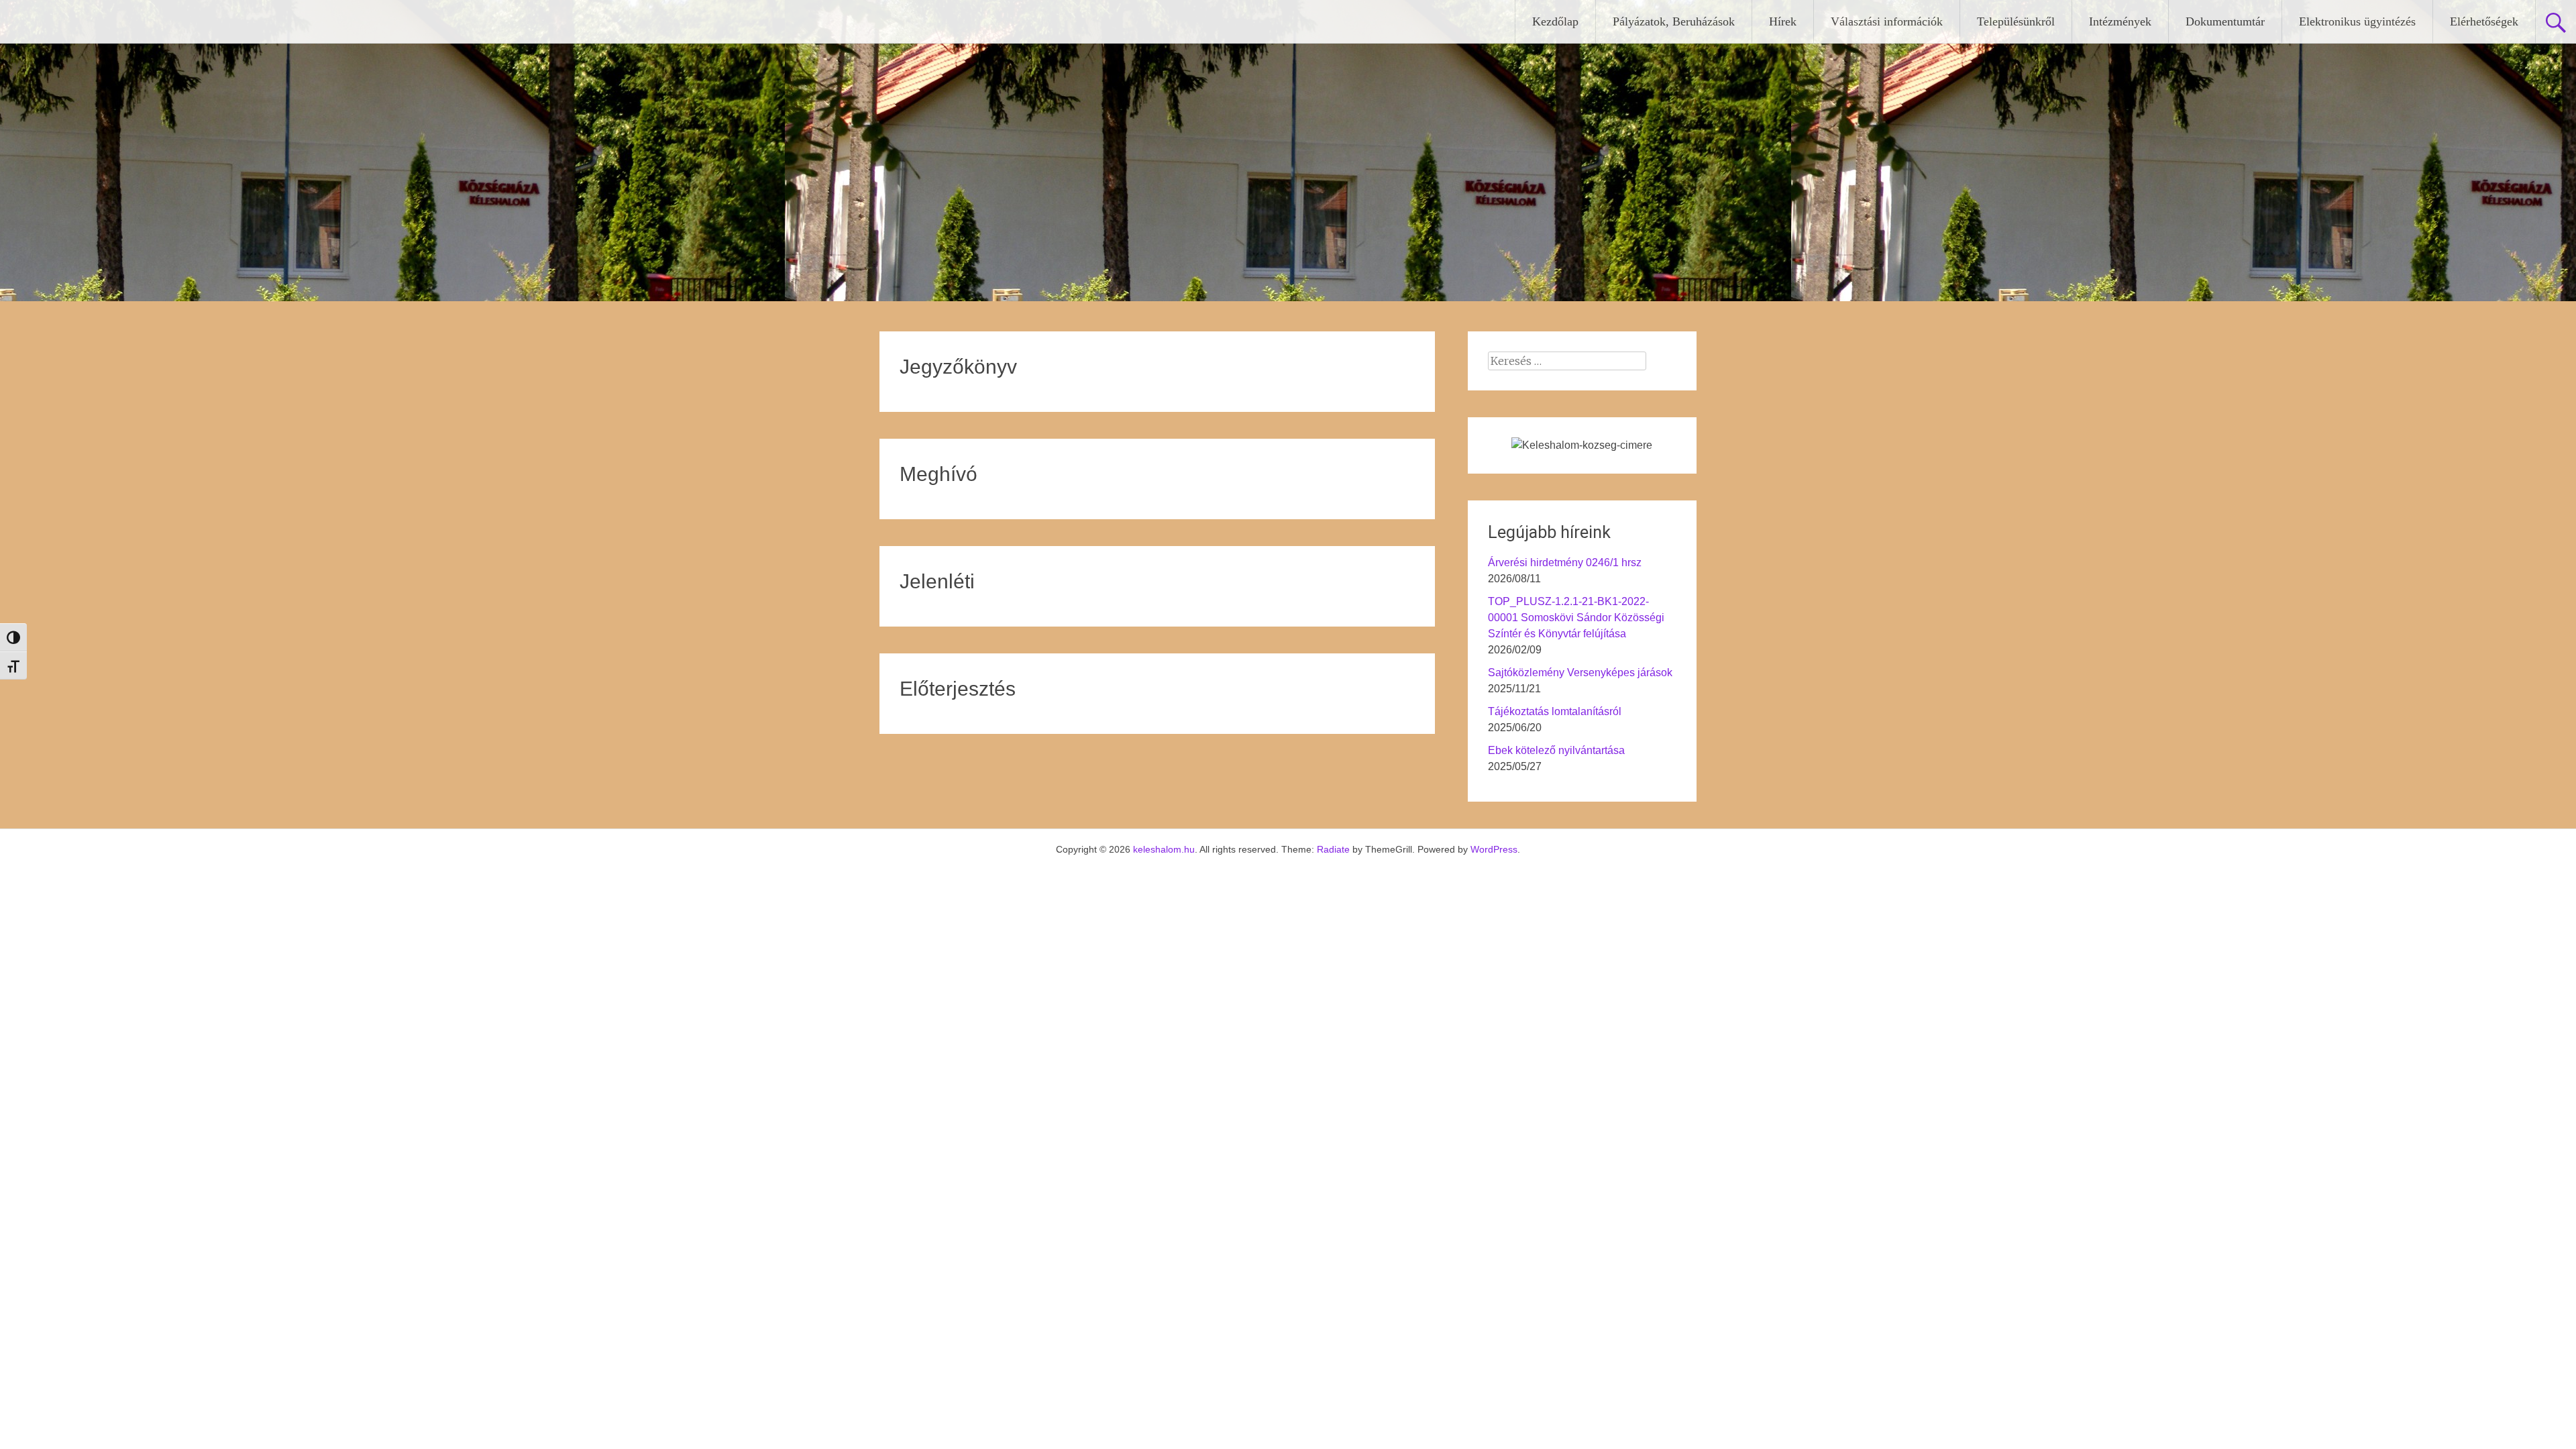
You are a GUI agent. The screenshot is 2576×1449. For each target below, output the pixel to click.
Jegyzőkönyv (958, 367)
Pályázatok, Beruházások (1674, 21)
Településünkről (2016, 21)
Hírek (1783, 21)
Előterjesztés (958, 689)
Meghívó (938, 474)
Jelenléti (937, 581)
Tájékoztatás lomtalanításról (1555, 711)
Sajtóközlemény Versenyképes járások (1580, 673)
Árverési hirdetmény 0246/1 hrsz (1565, 562)
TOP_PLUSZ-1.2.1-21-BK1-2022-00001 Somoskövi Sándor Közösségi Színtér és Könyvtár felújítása (1576, 618)
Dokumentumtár (2225, 21)
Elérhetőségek (2484, 21)
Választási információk (1887, 21)
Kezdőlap (1555, 21)
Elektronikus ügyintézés (2357, 21)
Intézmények (2120, 21)
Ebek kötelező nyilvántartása (1556, 750)
